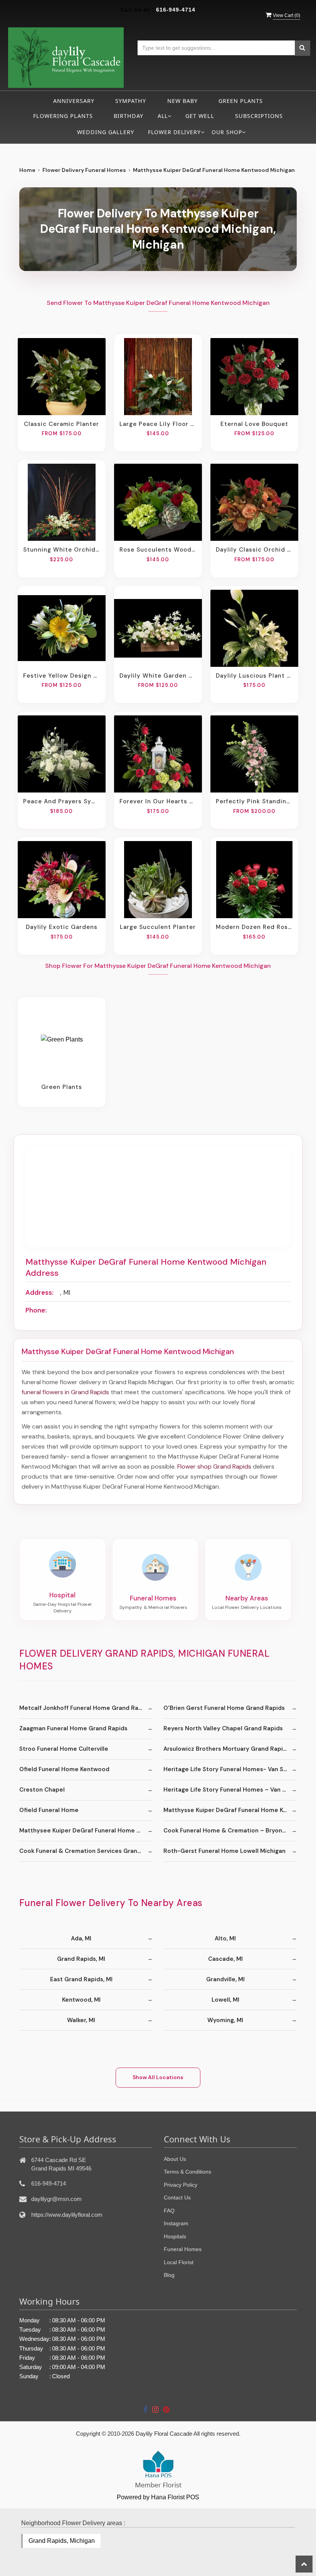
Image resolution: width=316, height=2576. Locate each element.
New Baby (182, 101)
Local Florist (179, 2262)
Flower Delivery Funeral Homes (84, 170)
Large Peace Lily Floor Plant (158, 424)
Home (27, 170)
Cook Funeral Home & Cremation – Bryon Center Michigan (230, 1831)
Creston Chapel (42, 1790)
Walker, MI (81, 2020)
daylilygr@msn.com (56, 2199)
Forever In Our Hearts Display (158, 801)
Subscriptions (259, 116)
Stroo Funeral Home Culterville (64, 1749)
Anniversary (74, 101)
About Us (175, 2159)
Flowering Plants (63, 116)
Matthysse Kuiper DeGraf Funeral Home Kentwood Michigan (230, 1810)
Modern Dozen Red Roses (254, 927)
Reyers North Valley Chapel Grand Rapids (223, 1728)
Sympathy (131, 101)
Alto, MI (225, 1938)
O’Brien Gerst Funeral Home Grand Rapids (224, 1708)
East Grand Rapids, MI (81, 1979)
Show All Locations (158, 2077)
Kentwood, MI (81, 2000)
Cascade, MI (225, 1959)
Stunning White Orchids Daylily (62, 550)
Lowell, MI (225, 2000)
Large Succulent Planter (158, 927)
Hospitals (175, 2236)
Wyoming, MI (225, 2020)
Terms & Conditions (187, 2172)
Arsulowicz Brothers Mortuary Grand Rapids (227, 1749)
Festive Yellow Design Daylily (62, 676)
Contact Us (177, 2197)
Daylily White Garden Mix (158, 676)
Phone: (36, 1310)
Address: (39, 1292)
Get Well (200, 116)
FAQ (169, 2211)
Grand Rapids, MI (81, 1959)
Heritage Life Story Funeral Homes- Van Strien (230, 1769)
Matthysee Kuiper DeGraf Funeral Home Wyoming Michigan (86, 1831)
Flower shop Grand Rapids (214, 1466)
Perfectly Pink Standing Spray (254, 801)
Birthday (129, 116)
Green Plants (241, 101)
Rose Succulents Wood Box (158, 550)
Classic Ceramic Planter (61, 424)
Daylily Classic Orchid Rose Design (254, 550)
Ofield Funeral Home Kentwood (64, 1769)
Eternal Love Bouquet (254, 424)
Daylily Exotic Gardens (62, 927)
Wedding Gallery (106, 132)
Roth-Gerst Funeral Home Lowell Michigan (224, 1851)
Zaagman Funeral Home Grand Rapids (73, 1728)
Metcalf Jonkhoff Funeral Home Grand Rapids (85, 1708)
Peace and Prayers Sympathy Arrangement (62, 801)
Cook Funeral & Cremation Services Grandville (86, 1851)
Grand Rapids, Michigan (62, 2541)
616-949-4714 (176, 10)
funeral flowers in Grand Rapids (65, 1392)
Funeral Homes (183, 2249)
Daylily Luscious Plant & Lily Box (254, 676)
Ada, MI (81, 1938)
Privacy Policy (181, 2185)
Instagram (176, 2223)
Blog (169, 2275)
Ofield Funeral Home (49, 1810)
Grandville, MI (225, 1979)
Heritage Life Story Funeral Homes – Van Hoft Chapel (230, 1790)
